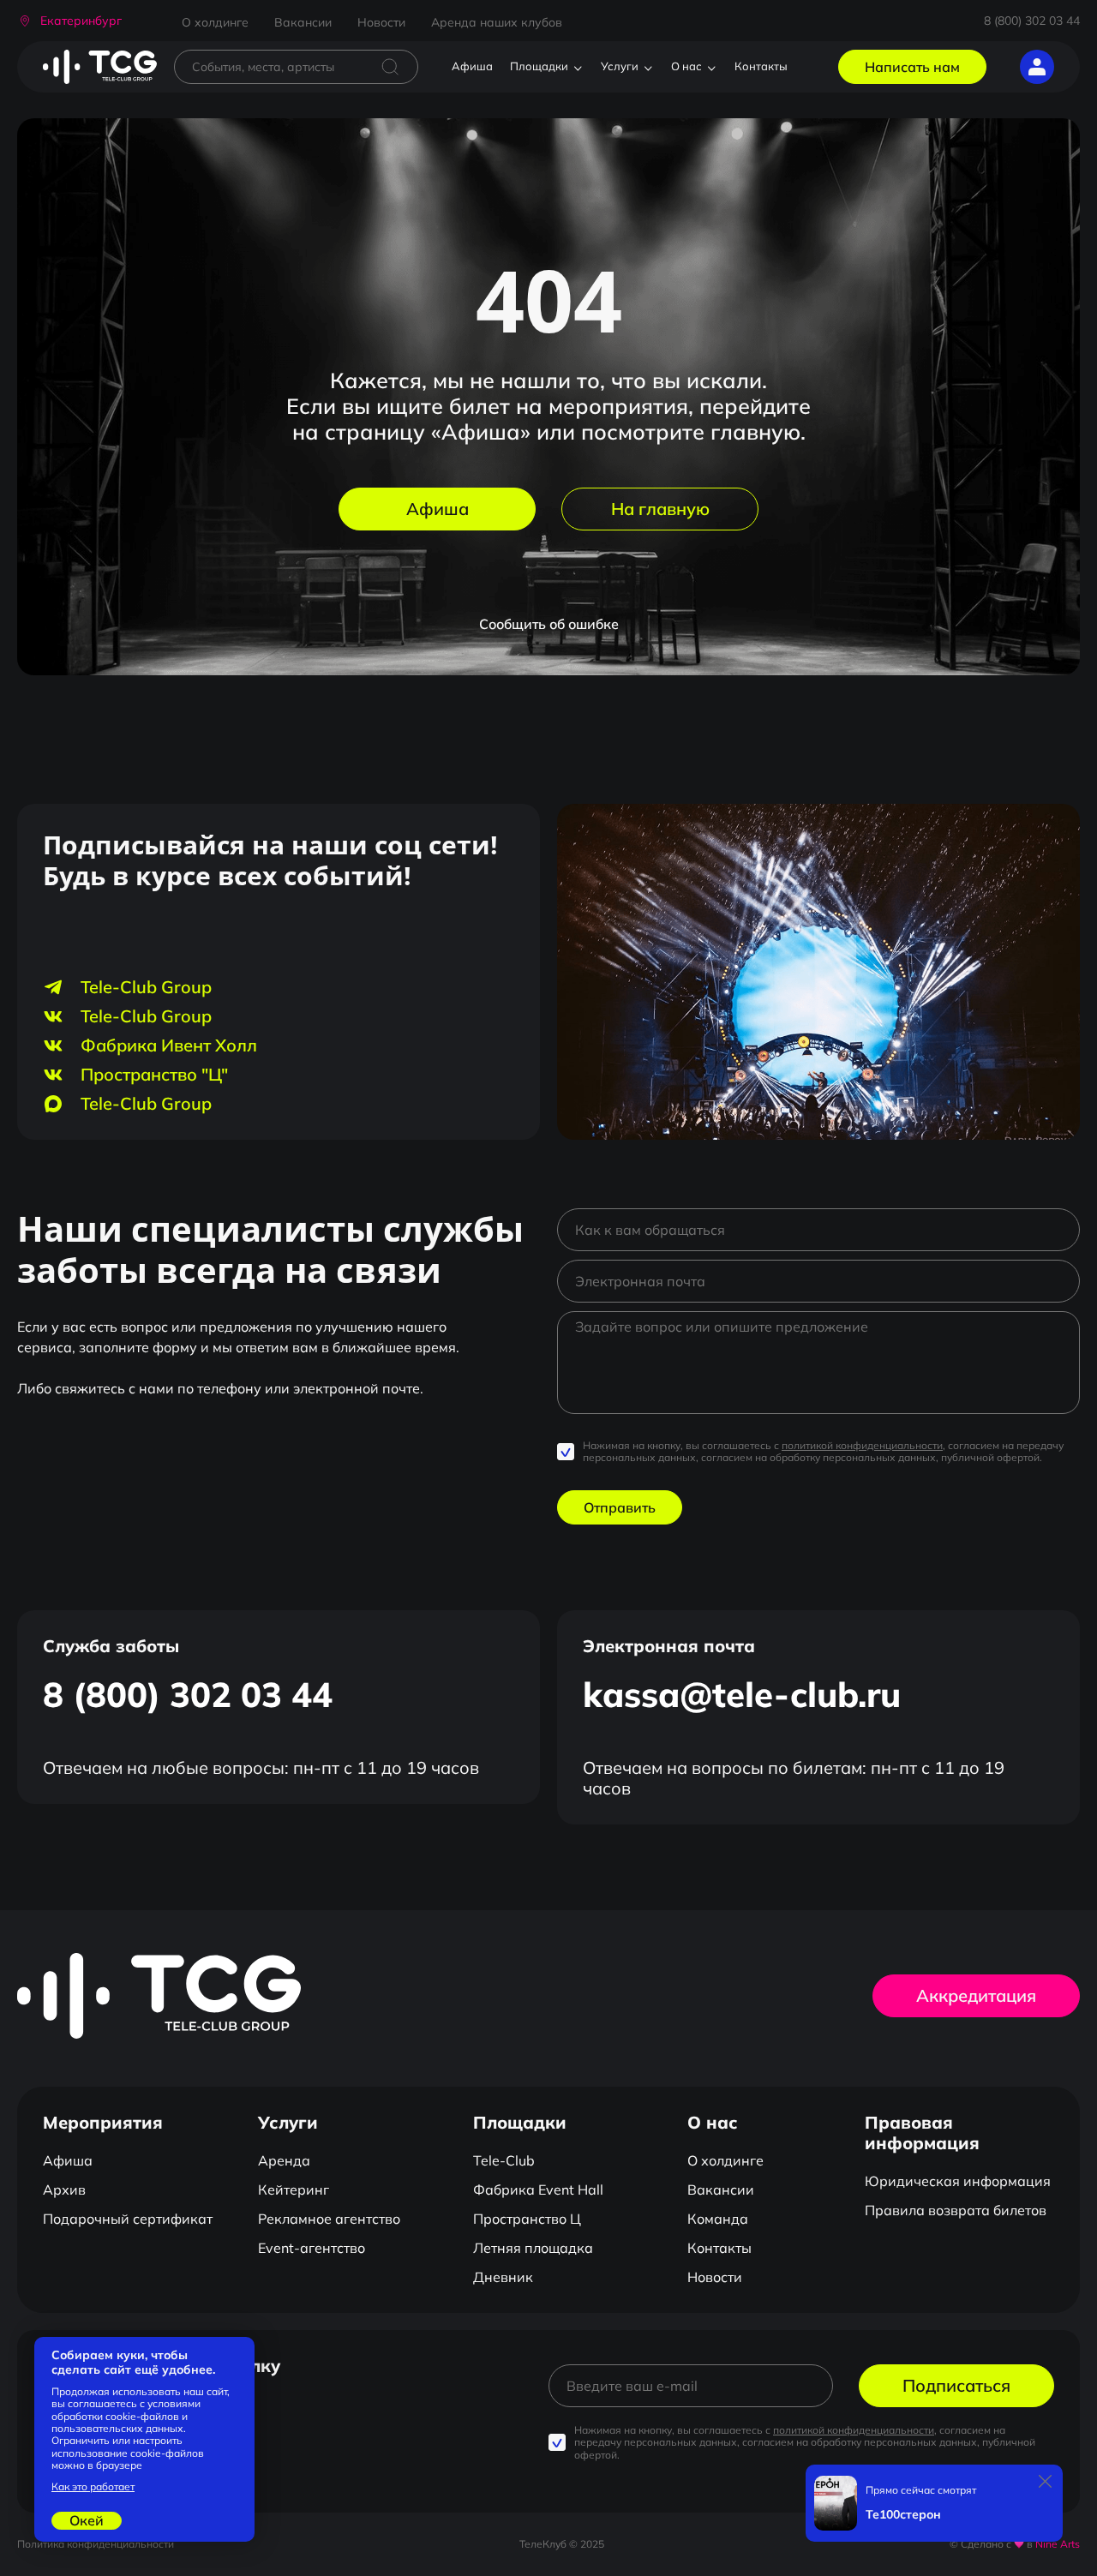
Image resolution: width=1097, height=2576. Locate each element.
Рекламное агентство (329, 2219)
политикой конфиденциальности (862, 1445)
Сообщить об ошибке (549, 624)
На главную (660, 509)
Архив (64, 2190)
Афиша (472, 66)
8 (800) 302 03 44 (1032, 21)
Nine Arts (1058, 2544)
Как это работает (93, 2487)
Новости (381, 22)
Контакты (761, 66)
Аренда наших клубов (497, 22)
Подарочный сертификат (128, 2219)
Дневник (503, 2277)
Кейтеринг (294, 2190)
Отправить (620, 1507)
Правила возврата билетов (956, 2210)
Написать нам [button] (912, 67)
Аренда (284, 2160)
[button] (69, 21)
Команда (718, 2219)
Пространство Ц (527, 2219)
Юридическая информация (958, 2181)
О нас (686, 66)
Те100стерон (903, 2515)
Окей (87, 2520)
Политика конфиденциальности (96, 2544)
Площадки (539, 66)
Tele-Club (504, 2160)
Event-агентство (312, 2248)
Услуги (620, 66)
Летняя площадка (533, 2248)
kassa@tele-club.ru (742, 1694)
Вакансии (303, 22)
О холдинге (215, 22)
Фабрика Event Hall (538, 2190)
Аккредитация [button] (976, 1995)
